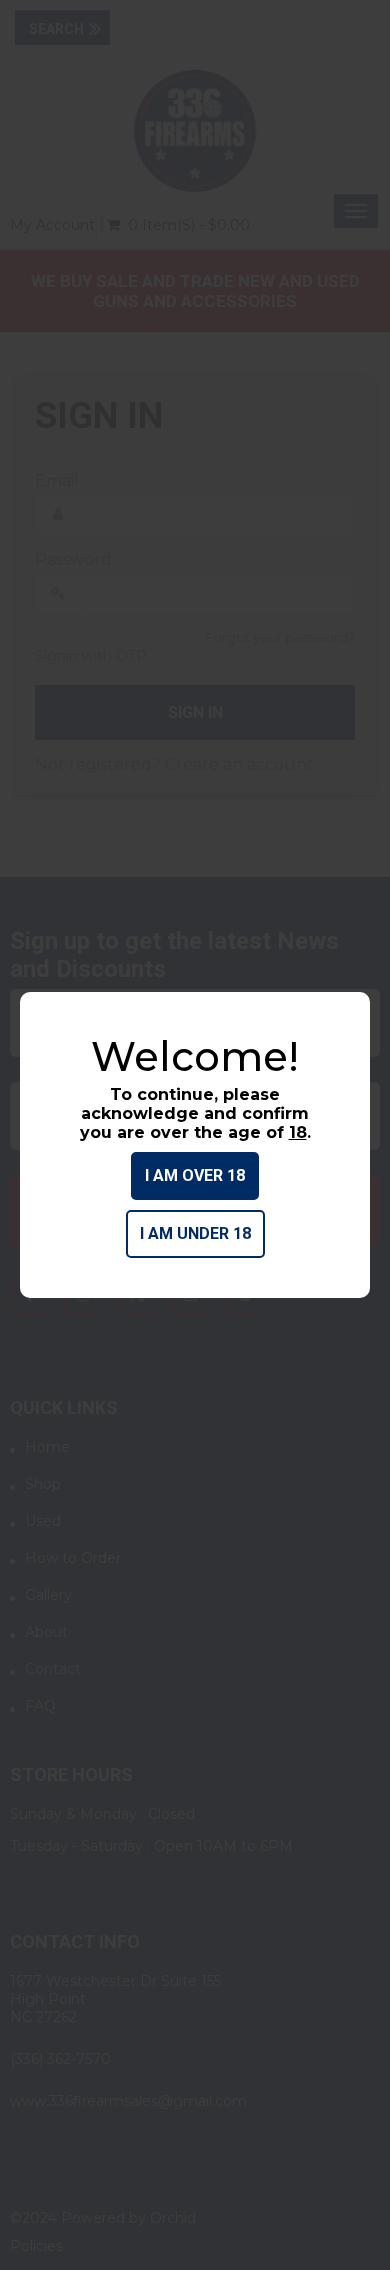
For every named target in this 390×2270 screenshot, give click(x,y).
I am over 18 (195, 1175)
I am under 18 (195, 1233)
